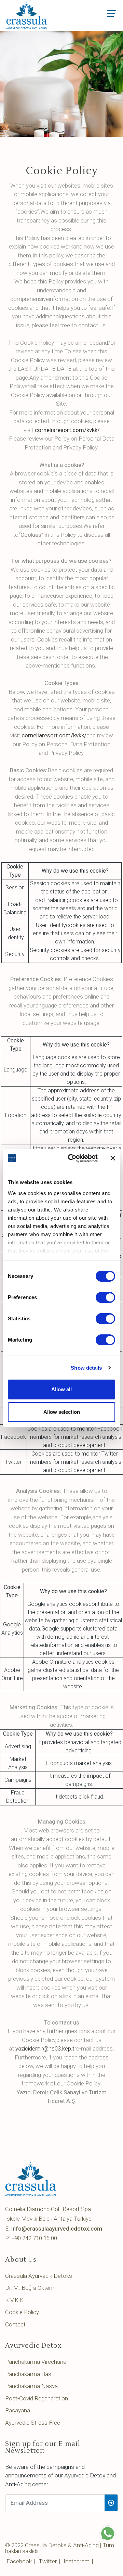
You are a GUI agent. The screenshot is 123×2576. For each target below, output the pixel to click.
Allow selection (62, 1412)
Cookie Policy (22, 2312)
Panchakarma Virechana (36, 2362)
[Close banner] (113, 1158)
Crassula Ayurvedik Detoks (39, 2276)
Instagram (77, 2561)
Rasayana (18, 2410)
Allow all (61, 1389)
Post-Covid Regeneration (37, 2398)
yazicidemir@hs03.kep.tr (46, 2048)
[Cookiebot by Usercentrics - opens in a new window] (72, 1158)
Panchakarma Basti (30, 2374)
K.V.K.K (14, 2300)
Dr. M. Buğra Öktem (30, 2288)
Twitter (48, 2561)
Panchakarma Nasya (31, 2386)
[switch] (105, 1297)
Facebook (19, 2561)
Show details (86, 1368)
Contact (15, 2324)
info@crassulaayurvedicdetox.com (57, 2229)
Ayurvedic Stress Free (33, 2423)
